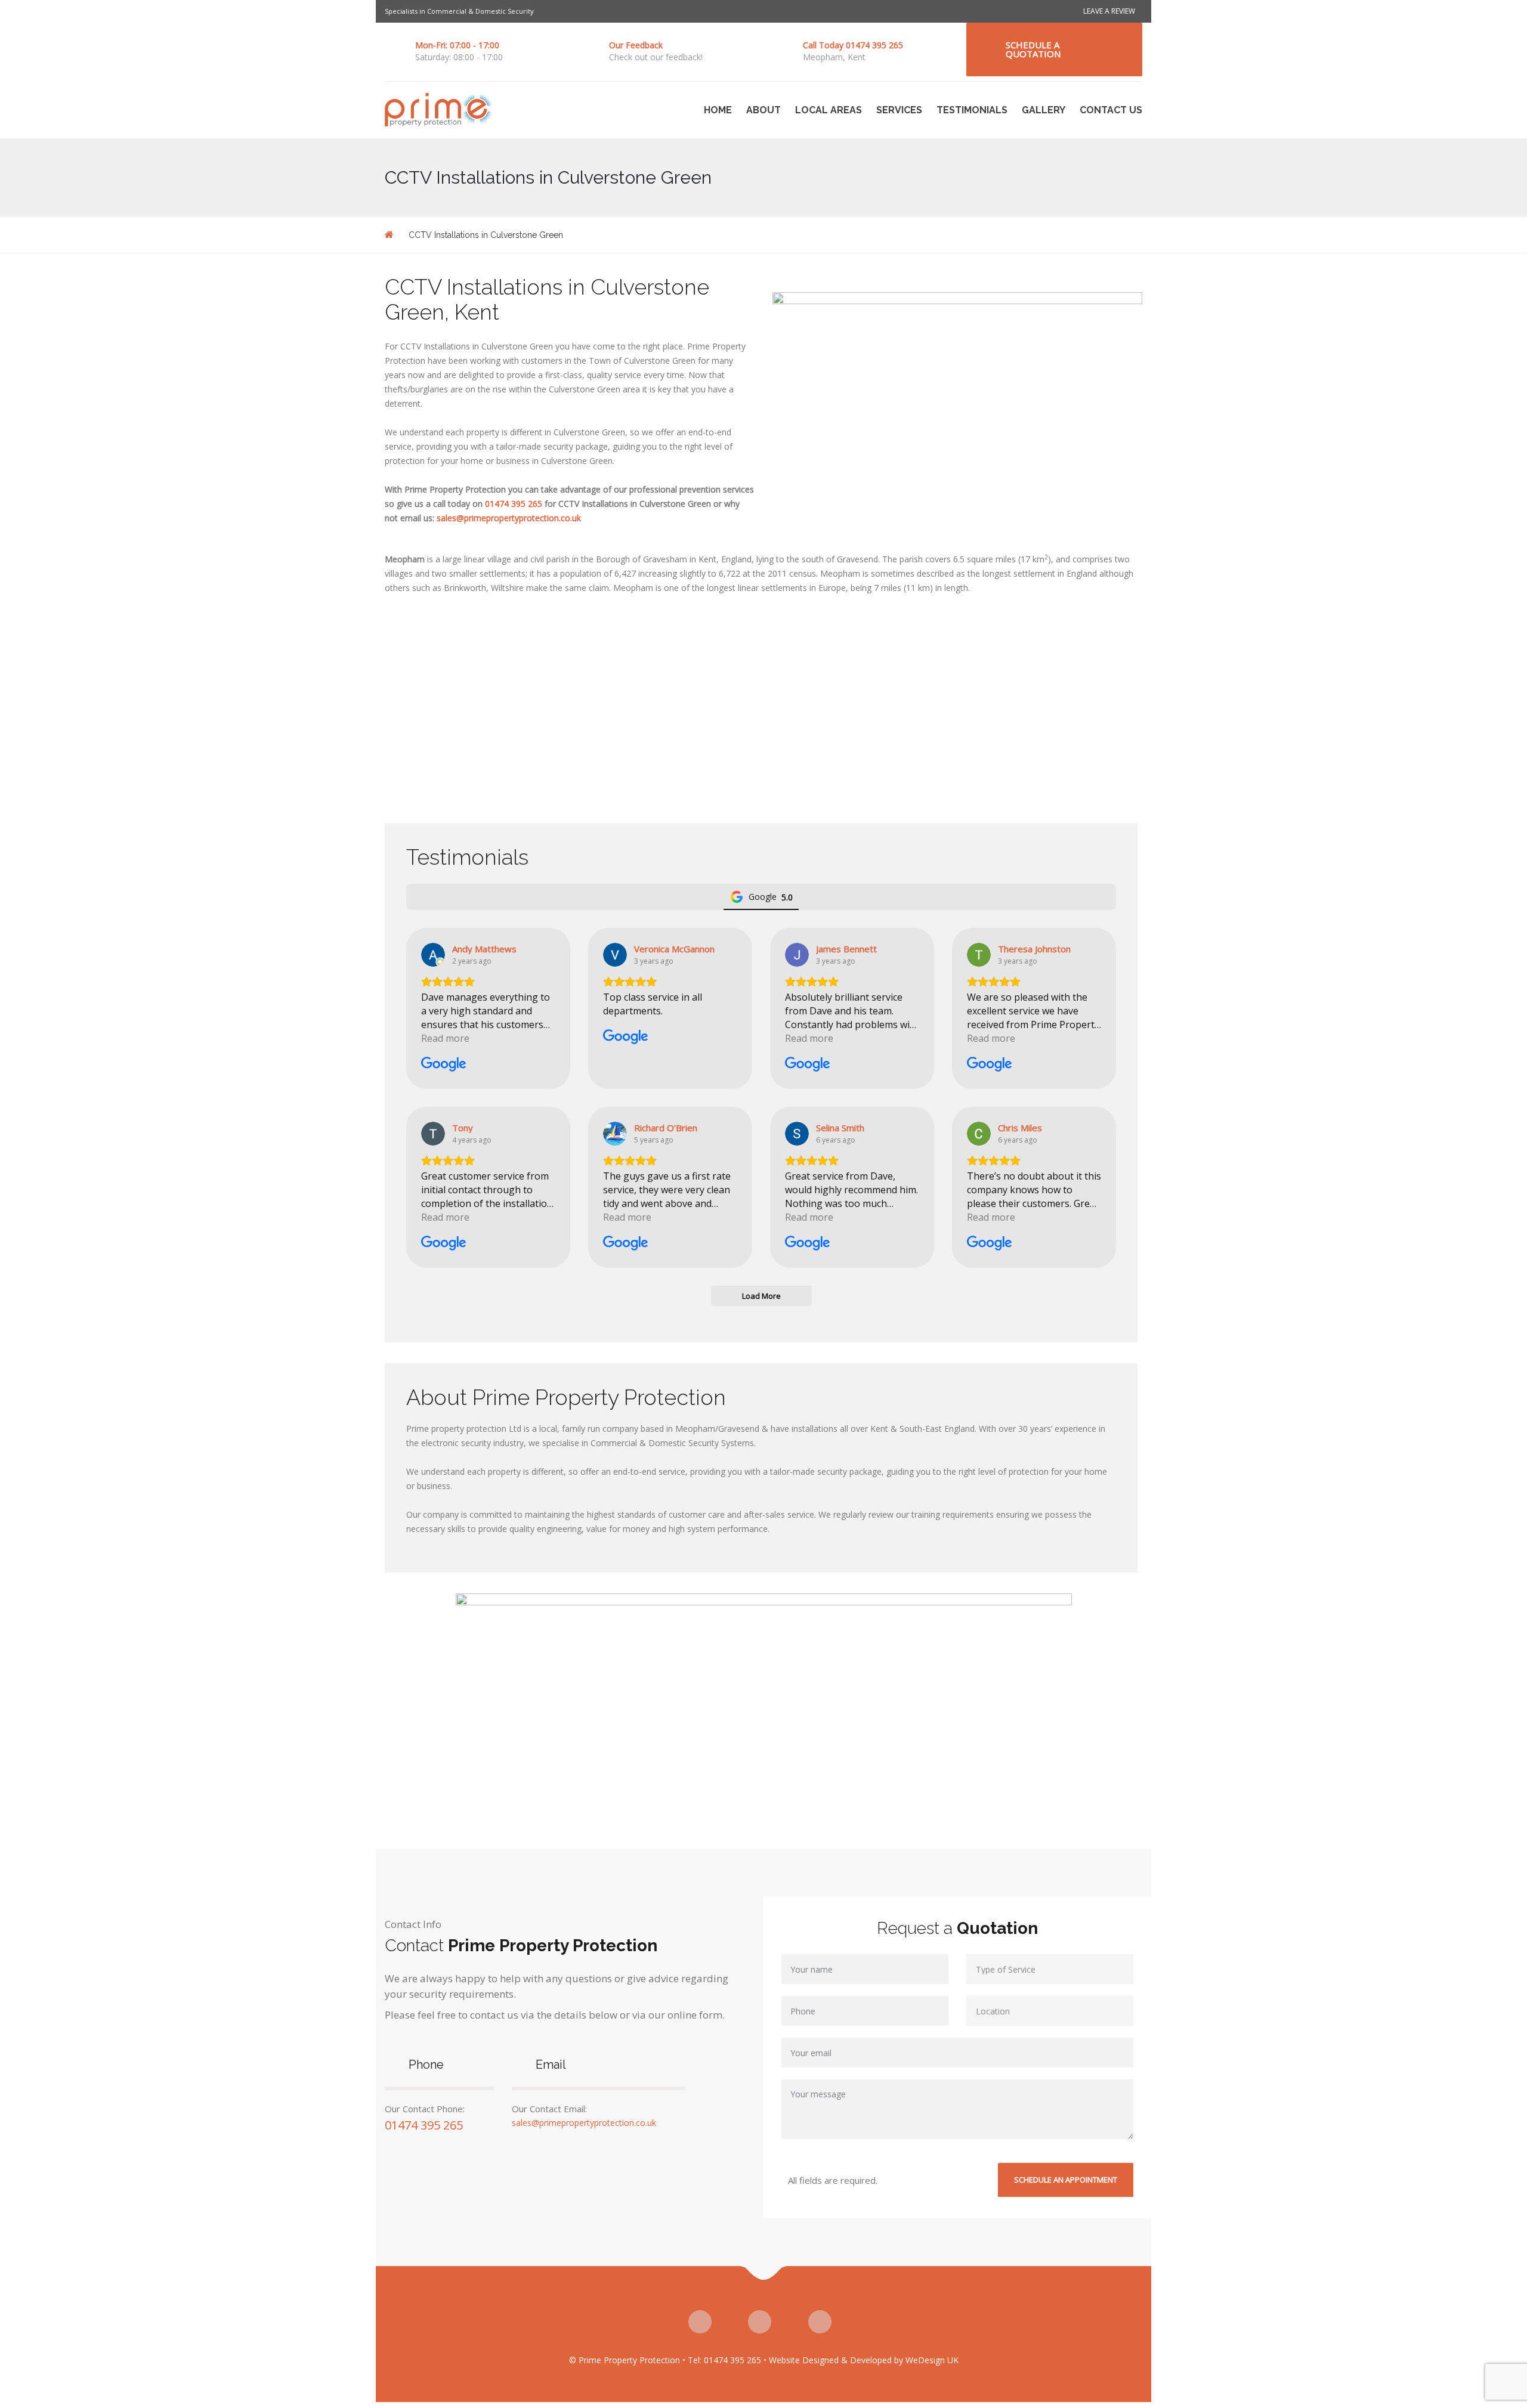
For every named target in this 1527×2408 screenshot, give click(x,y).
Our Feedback (636, 45)
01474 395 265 (514, 504)
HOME (718, 110)
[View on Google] (433, 955)
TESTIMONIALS (972, 110)
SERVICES (899, 110)
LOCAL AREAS (829, 110)
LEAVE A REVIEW (1109, 11)
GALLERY (1044, 110)
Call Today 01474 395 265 (853, 45)
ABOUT (763, 110)
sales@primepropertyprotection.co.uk (509, 518)
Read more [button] (445, 1038)
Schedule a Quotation (1033, 49)
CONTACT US (1111, 110)
